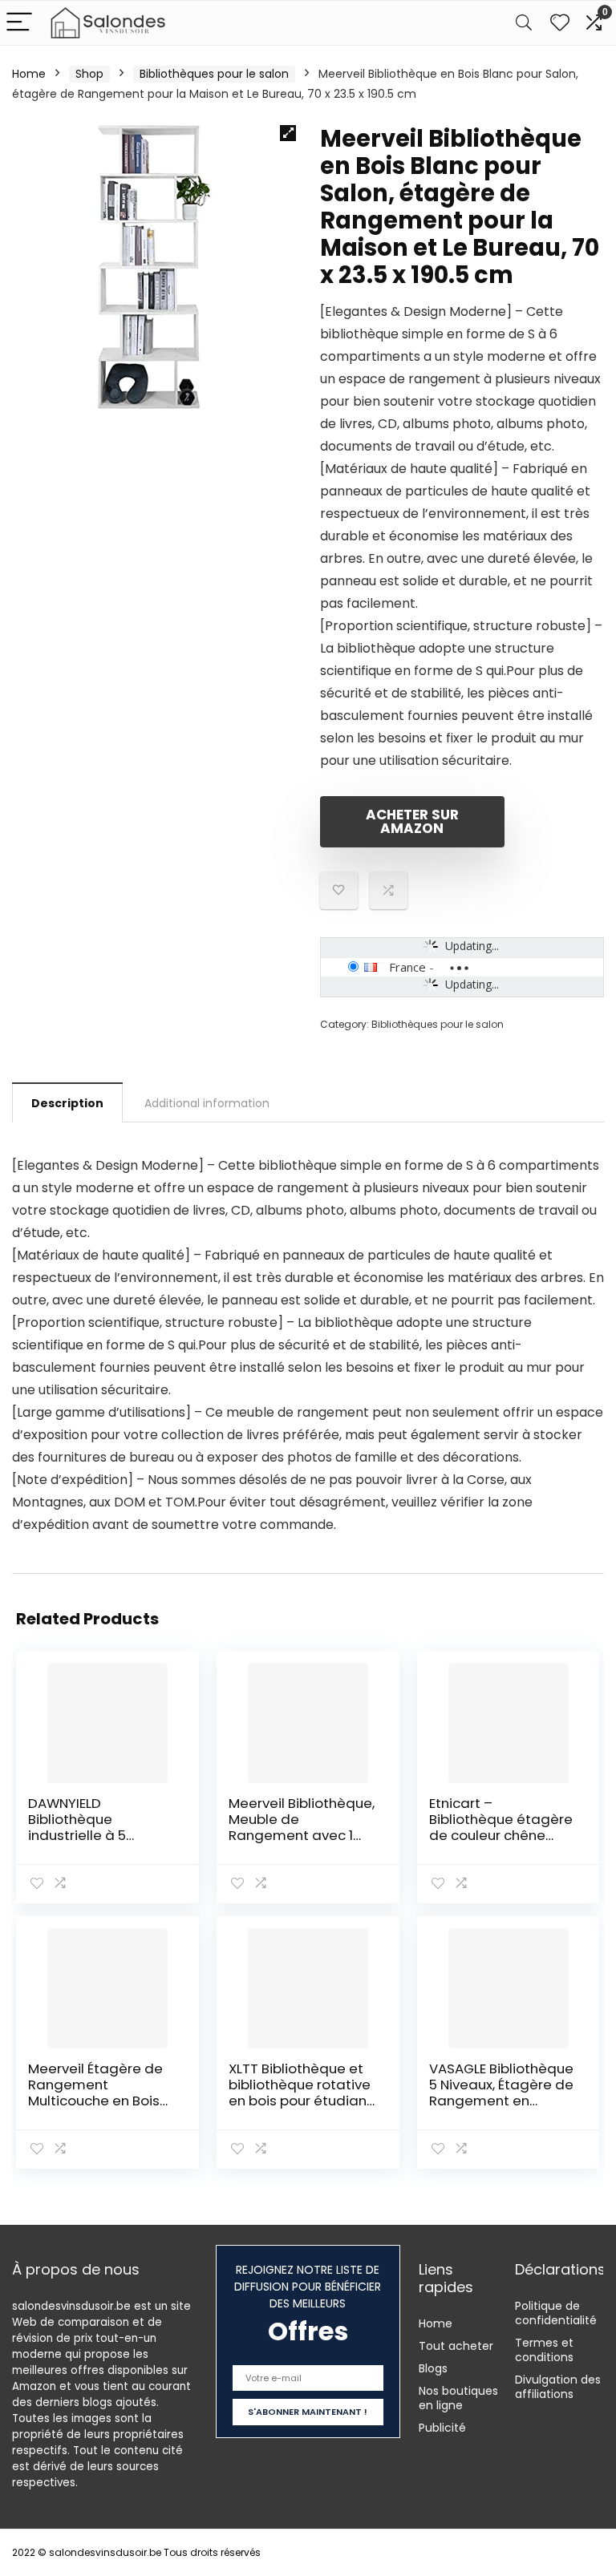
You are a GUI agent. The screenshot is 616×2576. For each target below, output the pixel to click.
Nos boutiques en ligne (458, 2398)
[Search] (524, 23)
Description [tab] (67, 1103)
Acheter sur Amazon (412, 821)
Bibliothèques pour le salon (214, 74)
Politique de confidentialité (556, 2313)
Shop (89, 74)
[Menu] (19, 23)
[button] (288, 133)
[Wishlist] (560, 23)
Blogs (433, 2368)
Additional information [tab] (207, 1103)
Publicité (442, 2428)
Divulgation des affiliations (558, 2387)
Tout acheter (456, 2346)
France (407, 967)
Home (29, 74)
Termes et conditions (544, 2350)
